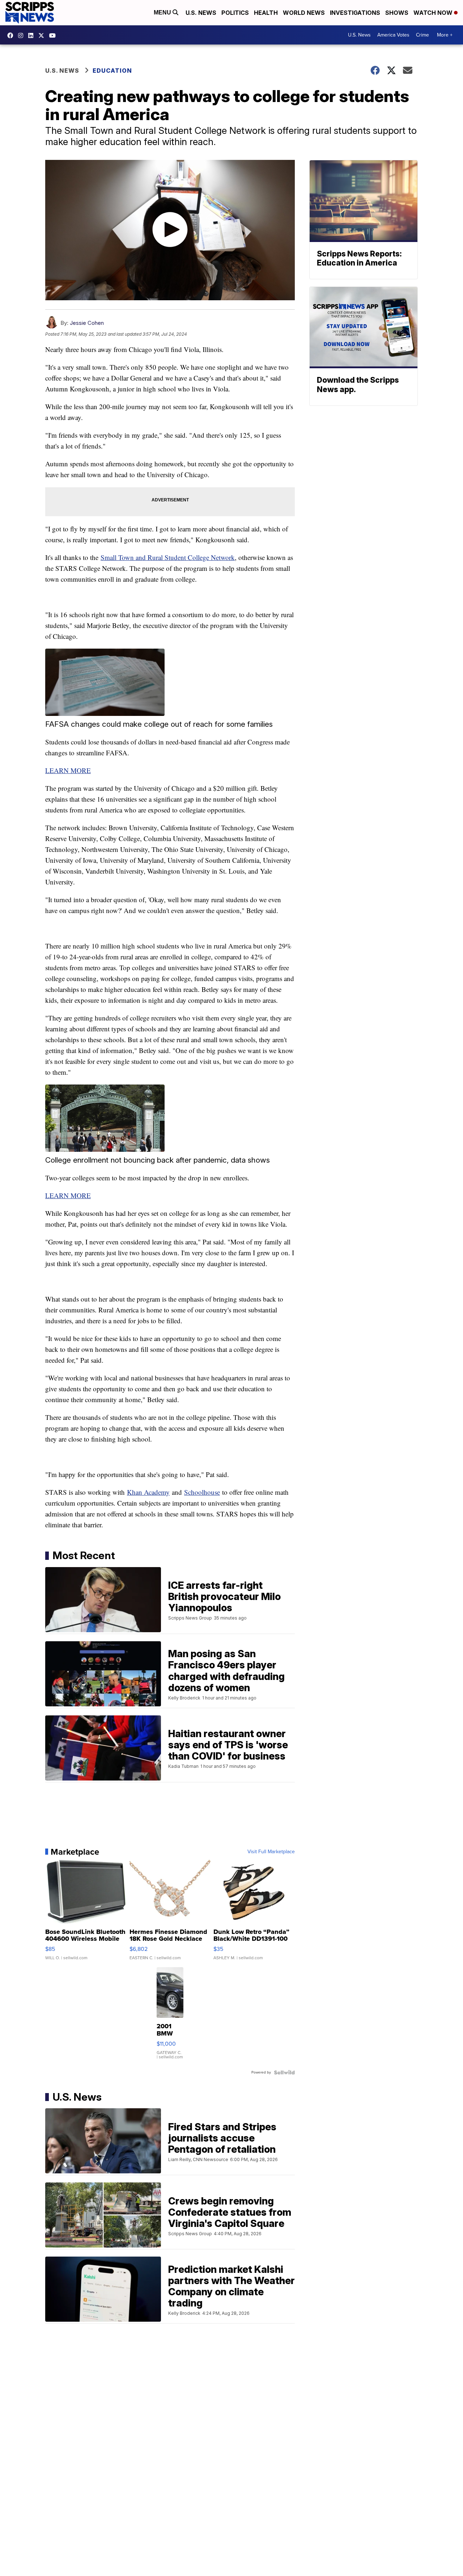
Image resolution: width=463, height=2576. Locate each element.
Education (112, 71)
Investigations (355, 13)
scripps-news (33, 35)
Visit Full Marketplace (271, 1852)
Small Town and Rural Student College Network (168, 557)
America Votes (393, 35)
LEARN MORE (68, 770)
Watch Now (434, 13)
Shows (397, 13)
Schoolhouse (202, 1492)
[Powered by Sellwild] (284, 2072)
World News (304, 13)
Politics (235, 13)
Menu (163, 12)
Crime (422, 35)
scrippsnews (12, 35)
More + (445, 35)
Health (266, 13)
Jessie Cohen (87, 323)
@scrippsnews (54, 35)
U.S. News (201, 13)
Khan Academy (148, 1492)
